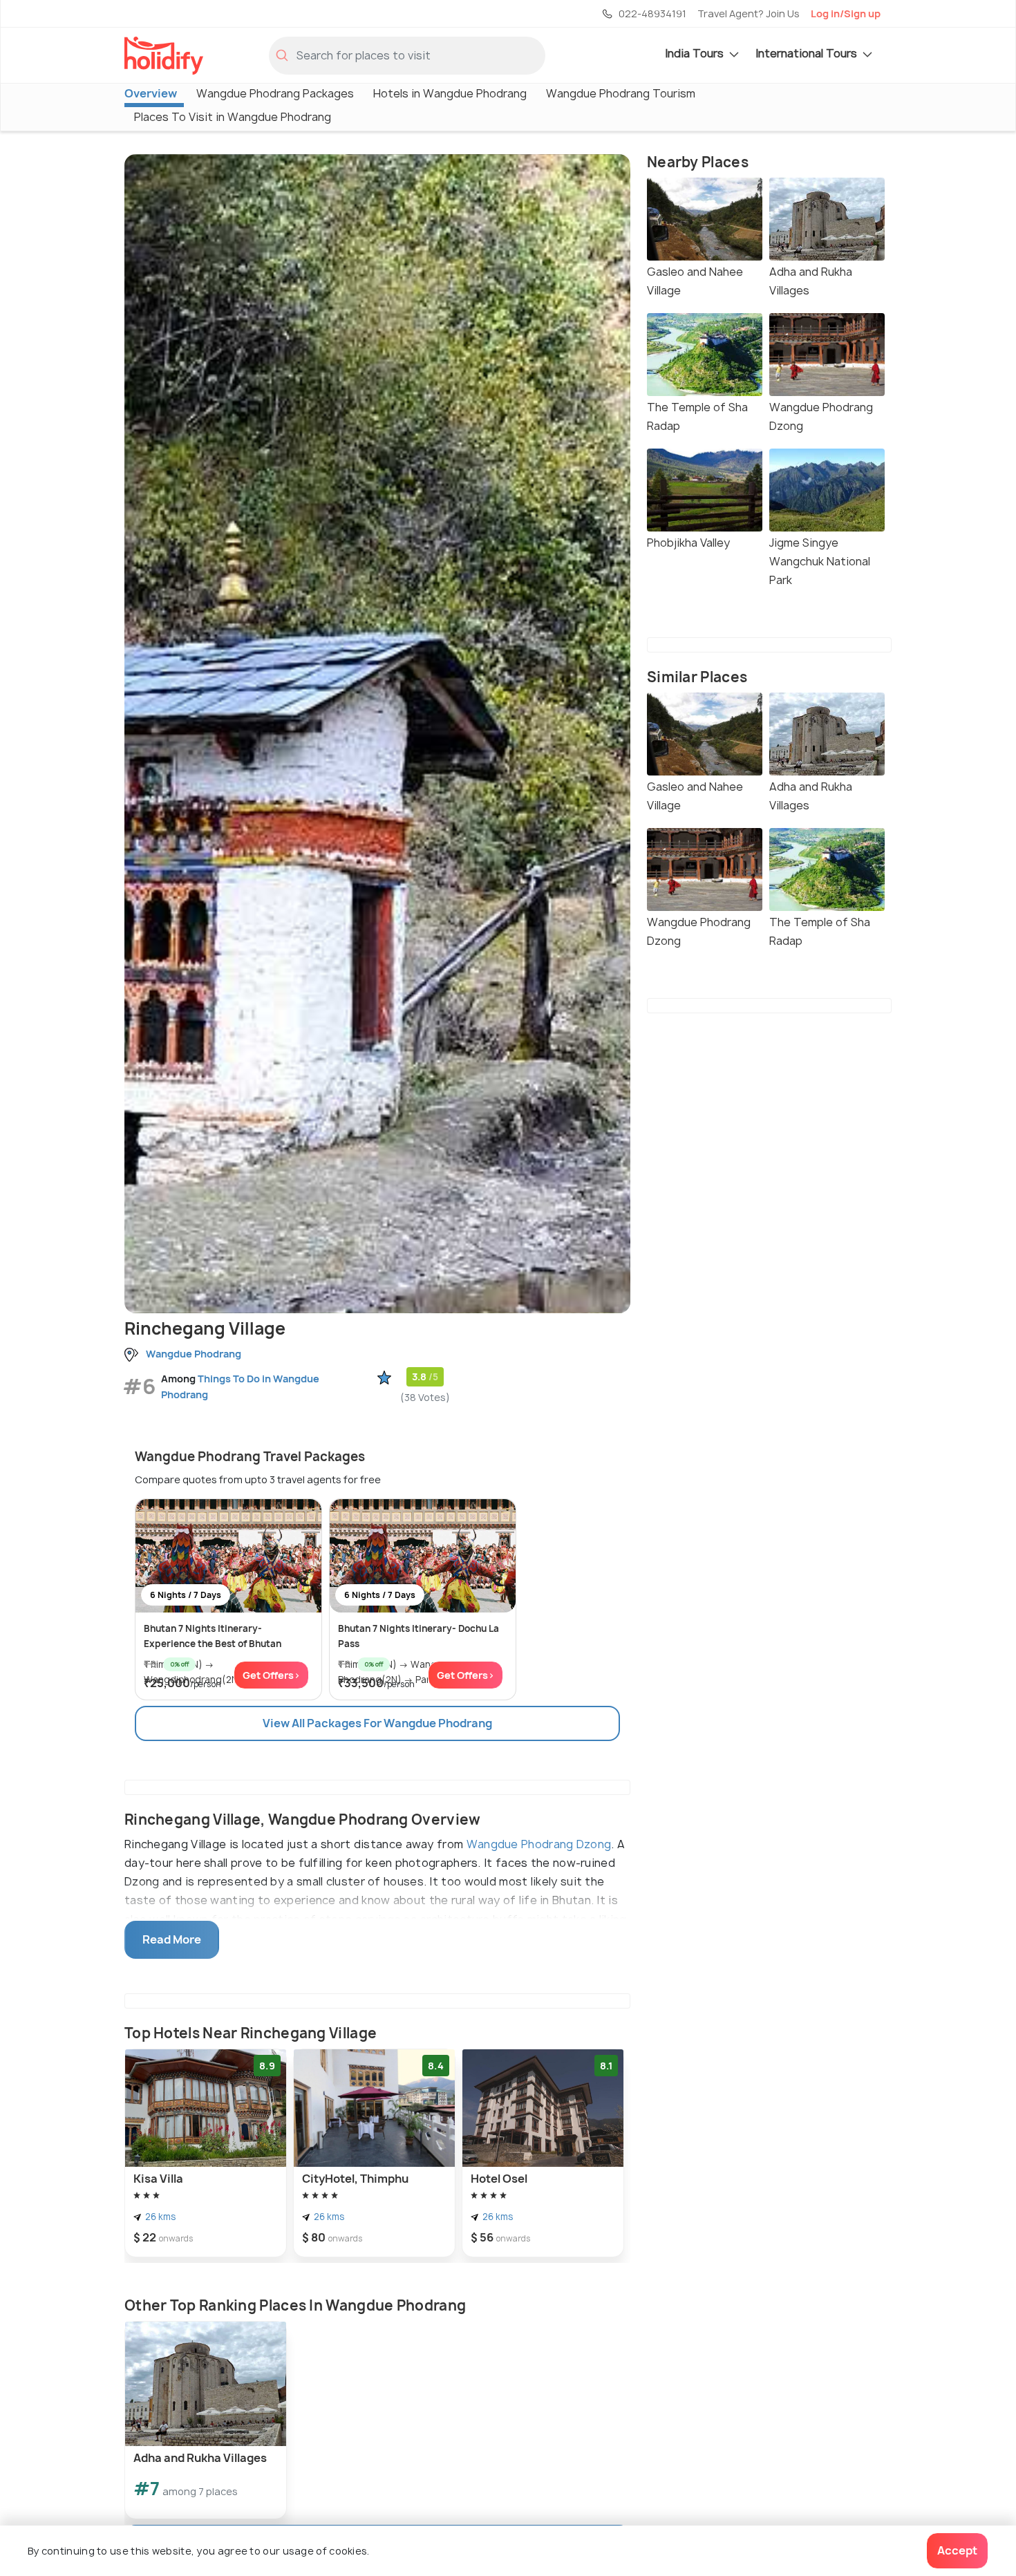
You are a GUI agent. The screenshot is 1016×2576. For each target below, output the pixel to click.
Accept (957, 2550)
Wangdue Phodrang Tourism (621, 93)
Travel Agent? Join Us (749, 13)
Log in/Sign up (846, 13)
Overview (151, 93)
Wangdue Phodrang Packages (275, 93)
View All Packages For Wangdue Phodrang (377, 1723)
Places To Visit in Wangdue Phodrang (233, 117)
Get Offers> (271, 1675)
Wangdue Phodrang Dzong (539, 1844)
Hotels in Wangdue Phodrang (450, 93)
